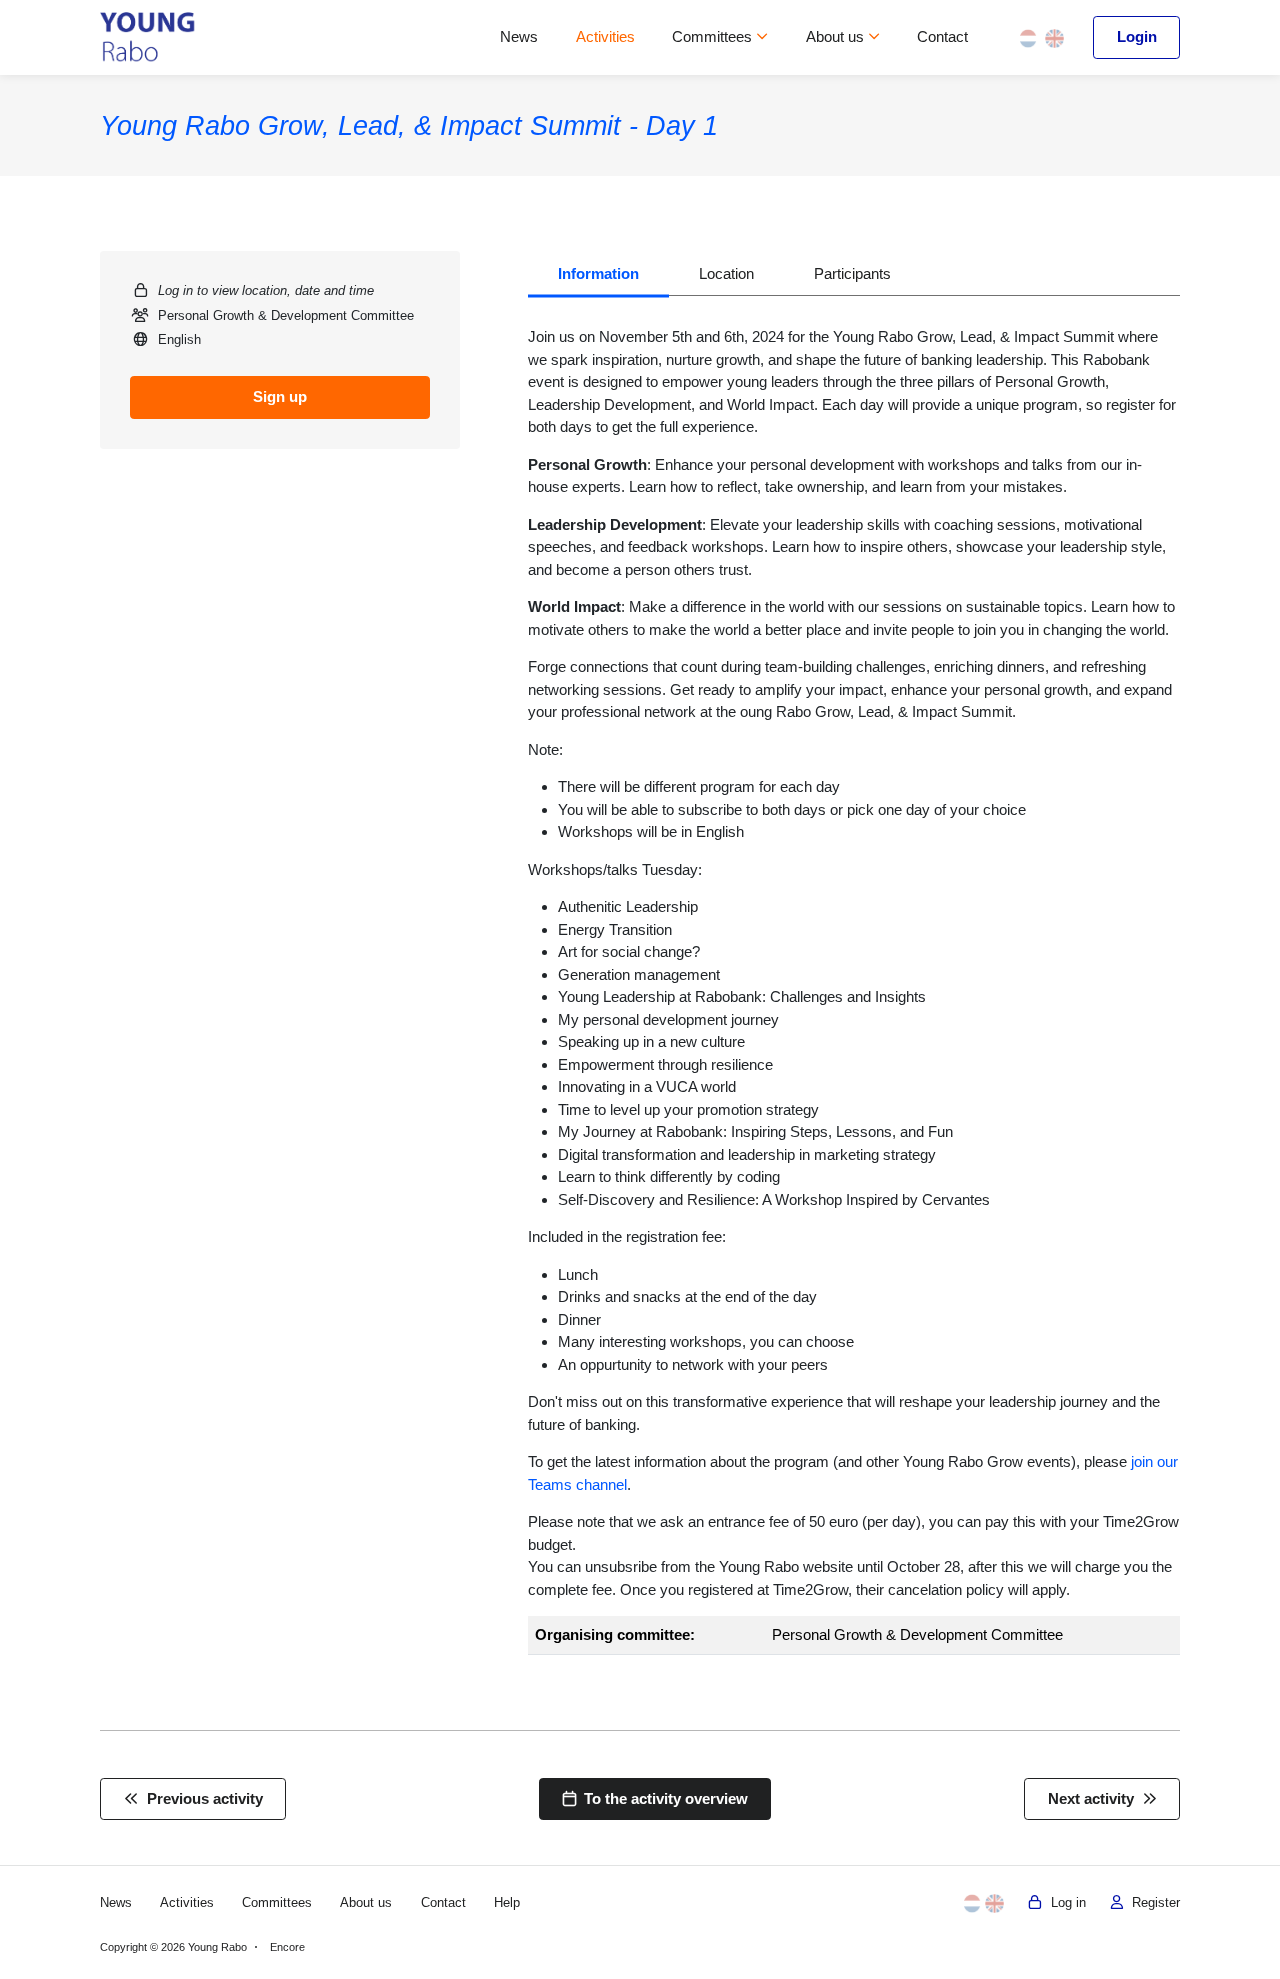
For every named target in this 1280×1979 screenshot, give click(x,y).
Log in (1064, 1902)
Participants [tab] (852, 273)
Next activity (1095, 1798)
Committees (714, 36)
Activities (605, 36)
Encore (287, 1947)
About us (837, 36)
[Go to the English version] (1054, 36)
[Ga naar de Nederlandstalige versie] (1028, 36)
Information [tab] (598, 273)
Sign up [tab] (280, 396)
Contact (942, 36)
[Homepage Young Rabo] (148, 38)
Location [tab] (726, 273)
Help (507, 1902)
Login (1137, 36)
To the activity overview (662, 1798)
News (519, 36)
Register (1152, 1902)
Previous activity (201, 1798)
